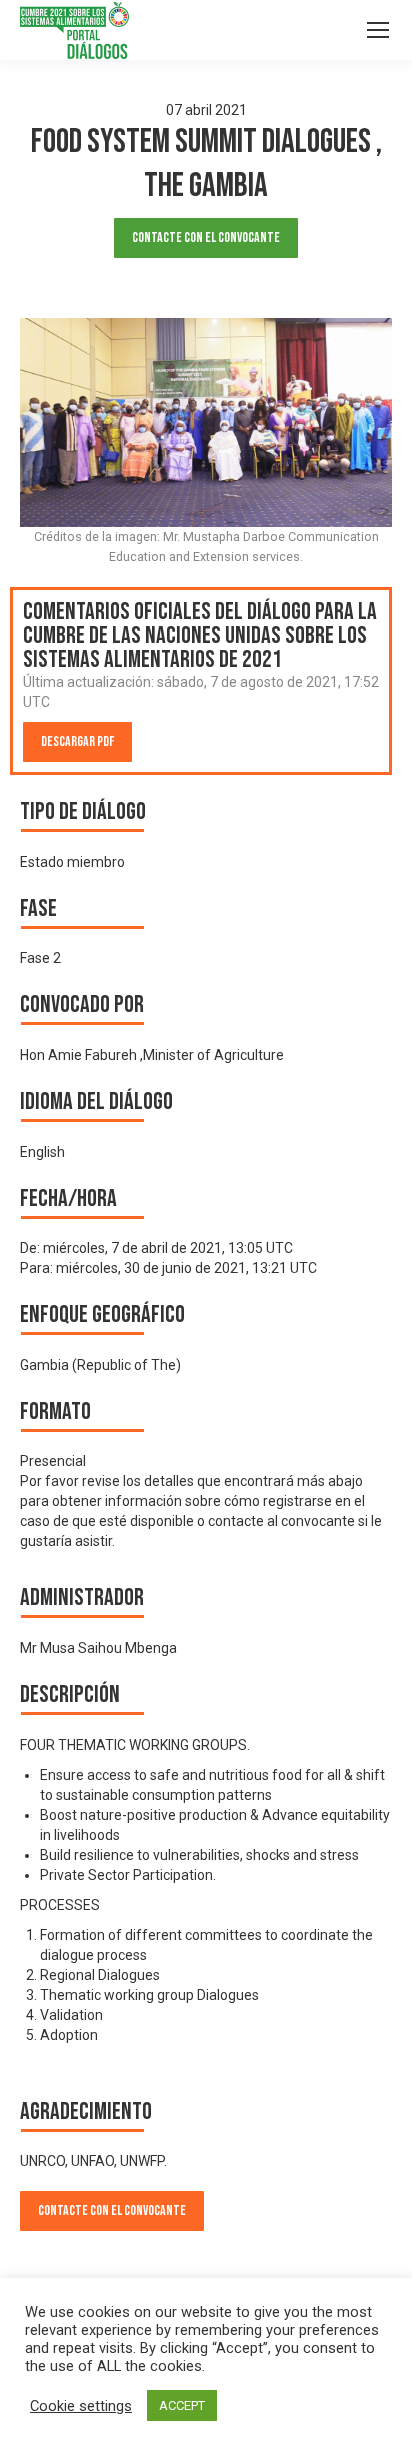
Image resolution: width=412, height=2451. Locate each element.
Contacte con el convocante (206, 237)
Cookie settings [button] (81, 2406)
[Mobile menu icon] (378, 30)
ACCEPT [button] (182, 2405)
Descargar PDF (77, 741)
